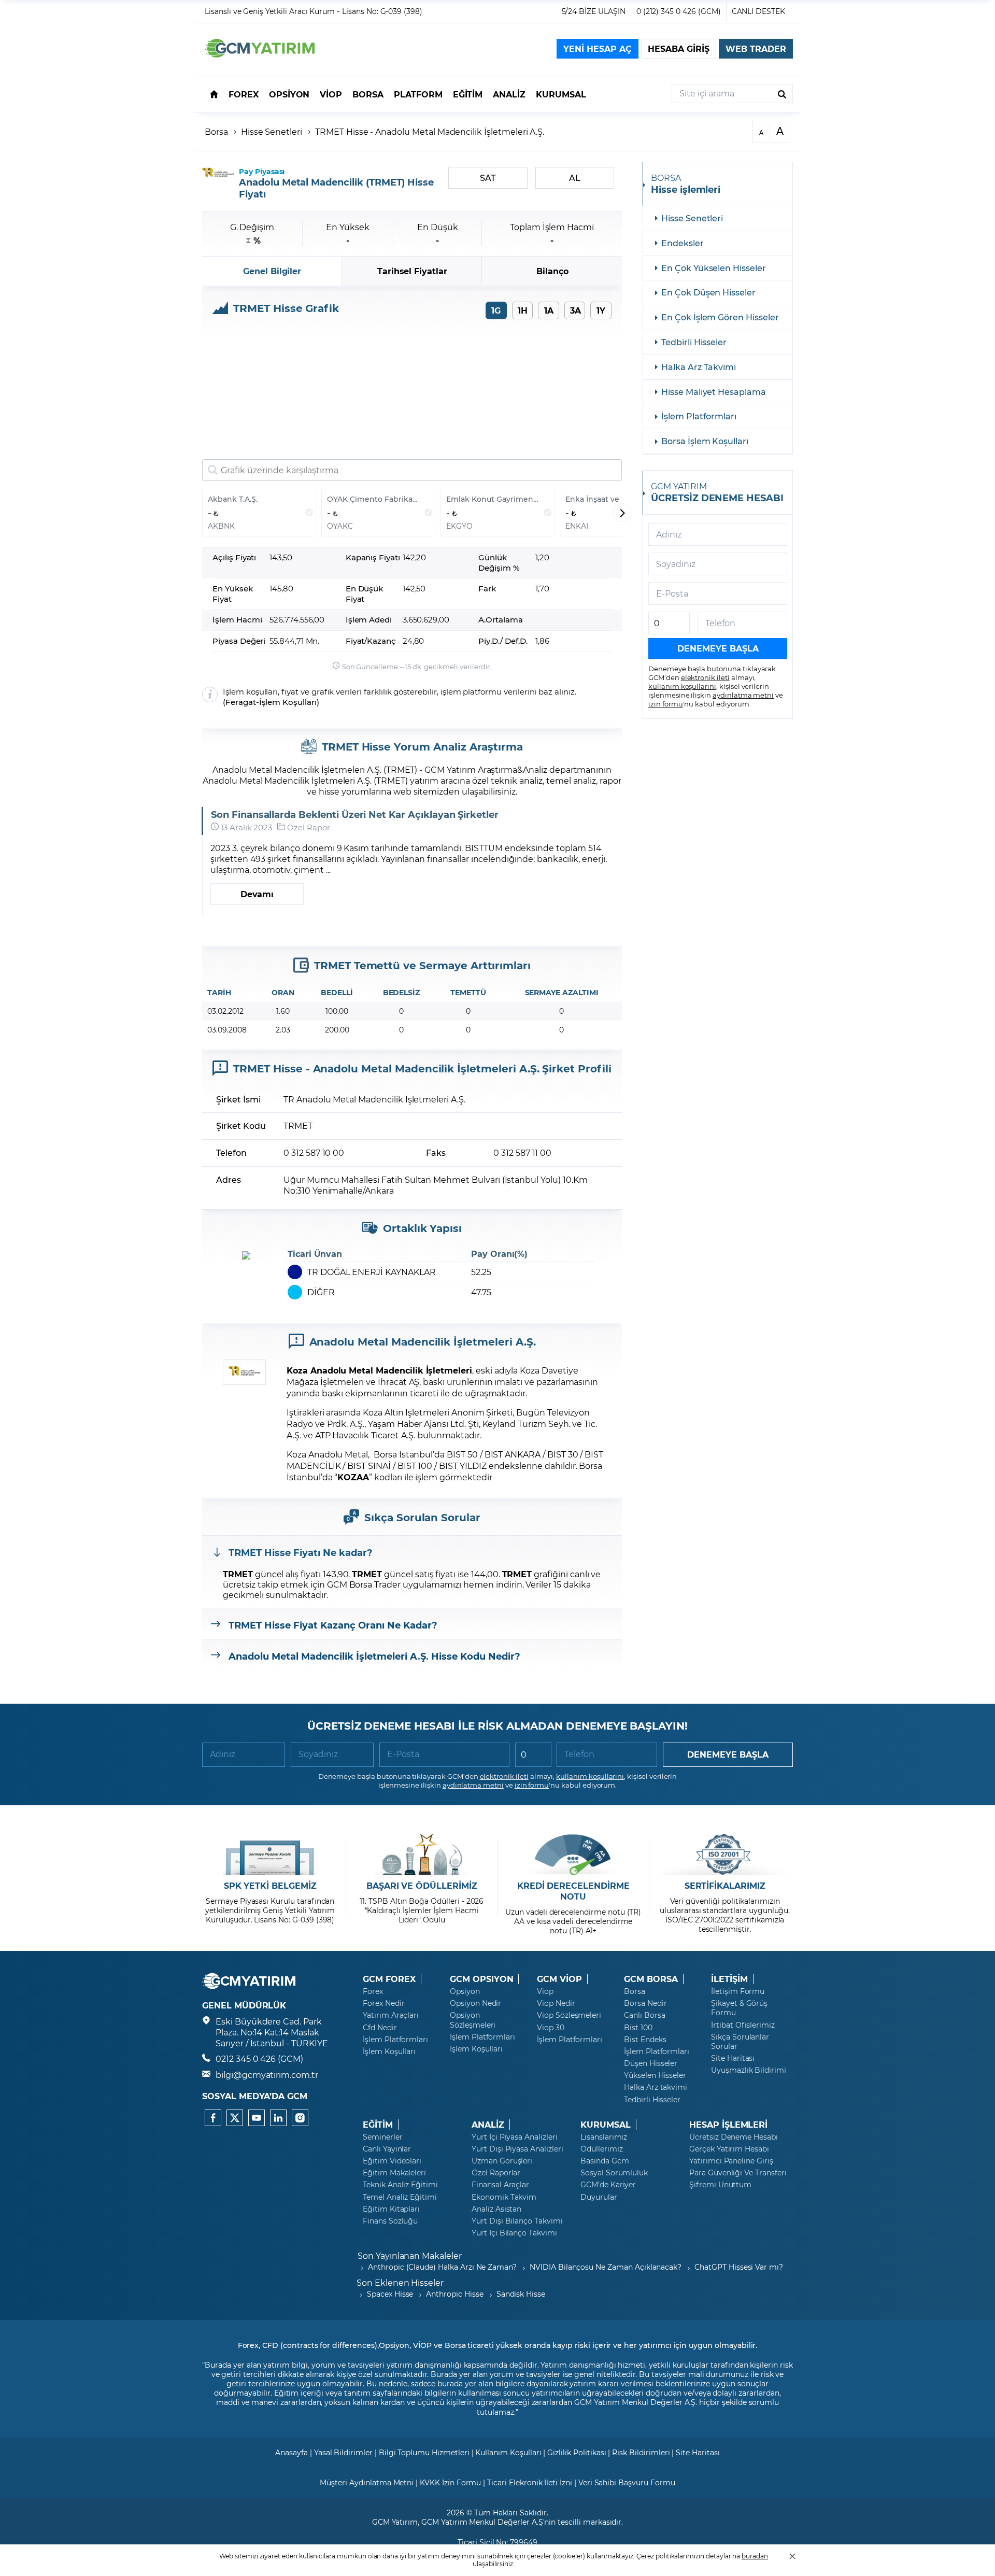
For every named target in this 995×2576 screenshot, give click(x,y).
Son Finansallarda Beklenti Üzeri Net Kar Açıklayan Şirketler (355, 815)
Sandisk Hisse (521, 2294)
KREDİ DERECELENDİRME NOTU (573, 1891)
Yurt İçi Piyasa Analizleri (515, 2137)
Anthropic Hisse (454, 2294)
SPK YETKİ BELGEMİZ (270, 1886)
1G (496, 310)
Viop (545, 1991)
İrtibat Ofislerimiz (743, 2025)
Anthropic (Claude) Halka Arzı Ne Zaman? (442, 2267)
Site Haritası (733, 2058)
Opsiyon (465, 1991)
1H (523, 310)
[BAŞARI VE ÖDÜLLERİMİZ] (422, 1855)
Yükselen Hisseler (655, 2075)
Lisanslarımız (604, 2137)
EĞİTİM (378, 2125)
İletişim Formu (738, 1991)
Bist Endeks (645, 2040)
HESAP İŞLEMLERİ (728, 2125)
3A (575, 310)
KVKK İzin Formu (450, 2482)
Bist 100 (638, 2028)
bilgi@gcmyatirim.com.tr (267, 2075)
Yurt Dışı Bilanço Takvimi (517, 2221)
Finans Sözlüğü (390, 2221)
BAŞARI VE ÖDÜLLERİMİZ (422, 1886)
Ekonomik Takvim (504, 2197)
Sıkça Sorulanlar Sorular (740, 2042)
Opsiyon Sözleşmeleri (473, 2020)
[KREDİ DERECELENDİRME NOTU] (573, 1855)
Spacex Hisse (390, 2294)
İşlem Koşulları (288, 702)
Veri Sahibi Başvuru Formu (627, 2482)
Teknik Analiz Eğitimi (400, 2185)
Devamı (257, 894)
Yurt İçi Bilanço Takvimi (514, 2233)
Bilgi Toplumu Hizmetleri (424, 2452)
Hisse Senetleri (272, 131)
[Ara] (782, 94)
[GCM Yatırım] (260, 54)
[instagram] (300, 2118)
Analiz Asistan (496, 2209)
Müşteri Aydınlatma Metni (367, 2482)
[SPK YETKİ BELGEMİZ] (270, 1855)
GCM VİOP (559, 1979)
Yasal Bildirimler (343, 2452)
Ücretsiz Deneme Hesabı (734, 2137)
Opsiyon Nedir (475, 2003)
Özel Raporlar (496, 2173)
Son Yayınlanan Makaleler (410, 2255)
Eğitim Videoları (392, 2161)
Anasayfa (292, 2452)
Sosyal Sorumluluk (614, 2173)
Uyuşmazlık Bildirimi (749, 2070)
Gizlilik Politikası (577, 2452)
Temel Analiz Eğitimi (400, 2197)
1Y (601, 310)
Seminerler (383, 2137)
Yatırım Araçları (391, 2015)
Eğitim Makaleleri (394, 2173)
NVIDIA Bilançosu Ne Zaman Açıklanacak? (606, 2267)
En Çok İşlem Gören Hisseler (720, 317)
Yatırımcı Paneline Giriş (731, 2161)
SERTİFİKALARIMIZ (725, 1886)
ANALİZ (488, 2125)
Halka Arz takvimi (656, 2087)
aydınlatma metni (743, 695)
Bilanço (552, 271)
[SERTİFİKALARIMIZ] (725, 1855)
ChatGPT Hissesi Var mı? (739, 2267)
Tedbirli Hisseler (694, 342)
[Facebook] (213, 2118)
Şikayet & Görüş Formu (739, 2008)
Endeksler (683, 243)
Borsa (216, 131)
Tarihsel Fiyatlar (412, 271)
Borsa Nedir (645, 2003)
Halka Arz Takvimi (699, 367)
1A (549, 310)
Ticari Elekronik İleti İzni (530, 2482)
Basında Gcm (605, 2161)
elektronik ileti (705, 677)
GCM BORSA (651, 1979)
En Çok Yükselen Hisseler (714, 268)
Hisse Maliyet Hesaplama (714, 392)
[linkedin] (278, 2118)
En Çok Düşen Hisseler (708, 292)
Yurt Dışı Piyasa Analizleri (517, 2149)
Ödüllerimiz (601, 2149)
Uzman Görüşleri (502, 2161)
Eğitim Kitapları (391, 2209)
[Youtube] (257, 2118)
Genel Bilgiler (272, 271)
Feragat (241, 702)
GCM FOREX (389, 1979)
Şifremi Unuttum (720, 2185)
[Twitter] (235, 2118)
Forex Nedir (383, 2003)
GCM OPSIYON (481, 1979)
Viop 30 (551, 2028)
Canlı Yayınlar (387, 2149)
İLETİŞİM (729, 1979)
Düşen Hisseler (651, 2063)
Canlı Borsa (644, 2015)
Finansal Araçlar (500, 2185)
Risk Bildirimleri (641, 2452)
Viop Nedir (556, 2003)
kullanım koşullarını (682, 686)
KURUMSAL (606, 2125)
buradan (755, 2556)
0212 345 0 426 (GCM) (259, 2058)
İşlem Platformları (699, 416)
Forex (373, 1991)
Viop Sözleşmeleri (569, 2015)
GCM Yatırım (395, 2522)
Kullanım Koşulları (508, 2452)
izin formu (666, 703)
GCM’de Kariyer (608, 2185)
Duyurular (599, 2197)
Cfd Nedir (380, 2028)
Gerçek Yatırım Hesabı (729, 2149)
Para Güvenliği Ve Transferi (738, 2173)
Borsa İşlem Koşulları (705, 441)
